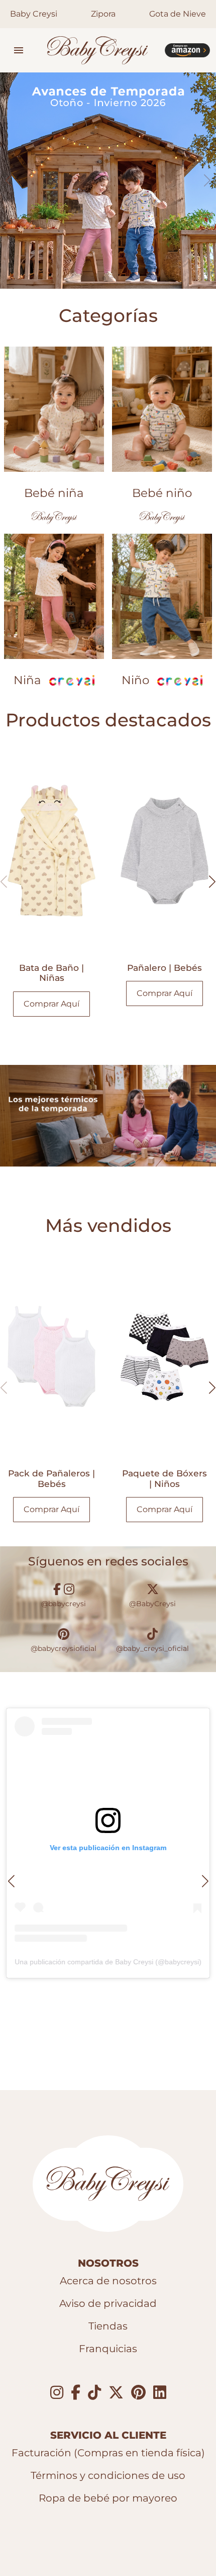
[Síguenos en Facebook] (76, 2393)
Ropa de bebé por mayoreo (108, 2498)
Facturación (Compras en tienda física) (108, 2453)
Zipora (103, 14)
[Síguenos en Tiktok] (94, 2393)
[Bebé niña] (54, 409)
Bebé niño (162, 493)
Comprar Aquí (51, 1004)
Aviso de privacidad (108, 2303)
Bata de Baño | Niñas (51, 973)
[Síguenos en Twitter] (116, 2393)
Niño (135, 680)
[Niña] (54, 596)
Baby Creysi (34, 14)
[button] (19, 50)
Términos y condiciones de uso (108, 2475)
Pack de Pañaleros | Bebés (51, 1478)
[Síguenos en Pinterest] (138, 2393)
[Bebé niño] (162, 409)
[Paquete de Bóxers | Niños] (165, 1356)
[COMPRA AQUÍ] (187, 50)
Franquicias (108, 2349)
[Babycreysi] (98, 50)
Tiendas (108, 2326)
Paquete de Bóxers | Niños (165, 1478)
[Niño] (162, 596)
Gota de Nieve (178, 14)
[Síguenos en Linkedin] (160, 2393)
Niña (27, 680)
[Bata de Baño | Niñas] (51, 851)
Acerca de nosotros (108, 2281)
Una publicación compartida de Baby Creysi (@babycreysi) (108, 1962)
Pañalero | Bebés (165, 968)
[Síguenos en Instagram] (57, 2393)
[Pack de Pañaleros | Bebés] (51, 1356)
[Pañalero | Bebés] (165, 851)
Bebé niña (54, 493)
